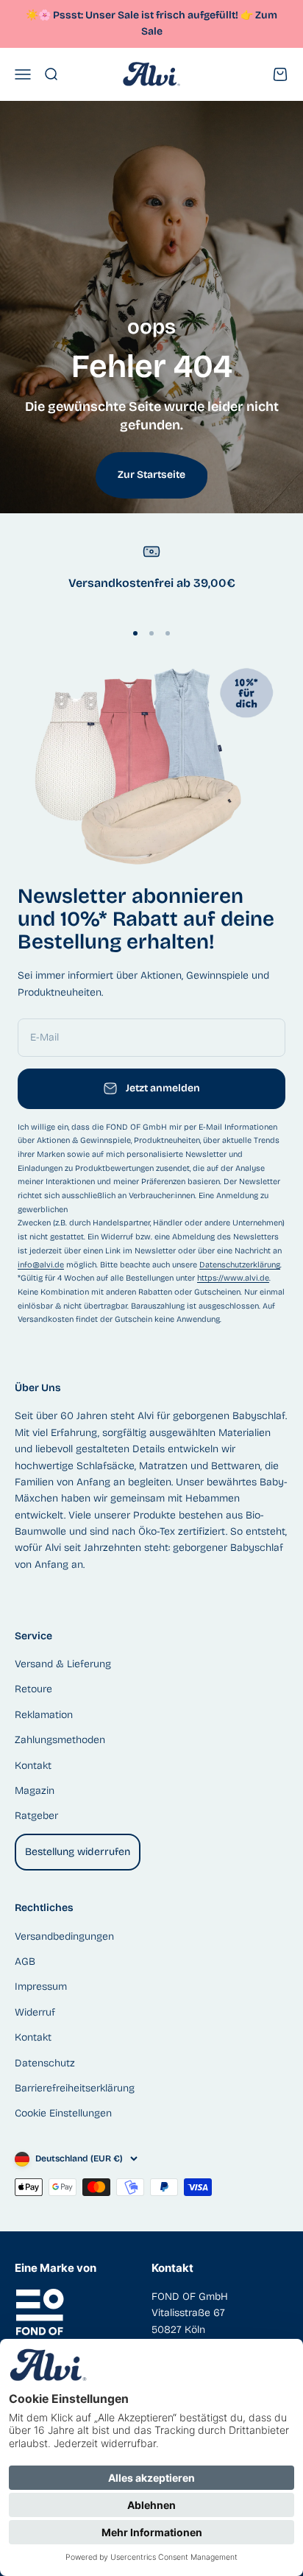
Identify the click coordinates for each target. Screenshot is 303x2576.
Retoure (33, 1689)
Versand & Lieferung (63, 1664)
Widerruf (35, 2012)
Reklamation (44, 1715)
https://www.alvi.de (233, 1278)
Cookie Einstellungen (63, 2113)
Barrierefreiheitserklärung (75, 2088)
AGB (25, 1961)
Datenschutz (45, 2063)
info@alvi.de (41, 1265)
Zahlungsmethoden (60, 1740)
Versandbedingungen (64, 1936)
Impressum (41, 1986)
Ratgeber (36, 1816)
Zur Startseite (151, 475)
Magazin (35, 1791)
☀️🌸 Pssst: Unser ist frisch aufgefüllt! (139, 15)
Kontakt (33, 1766)
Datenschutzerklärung (240, 1265)
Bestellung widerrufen (78, 1852)
